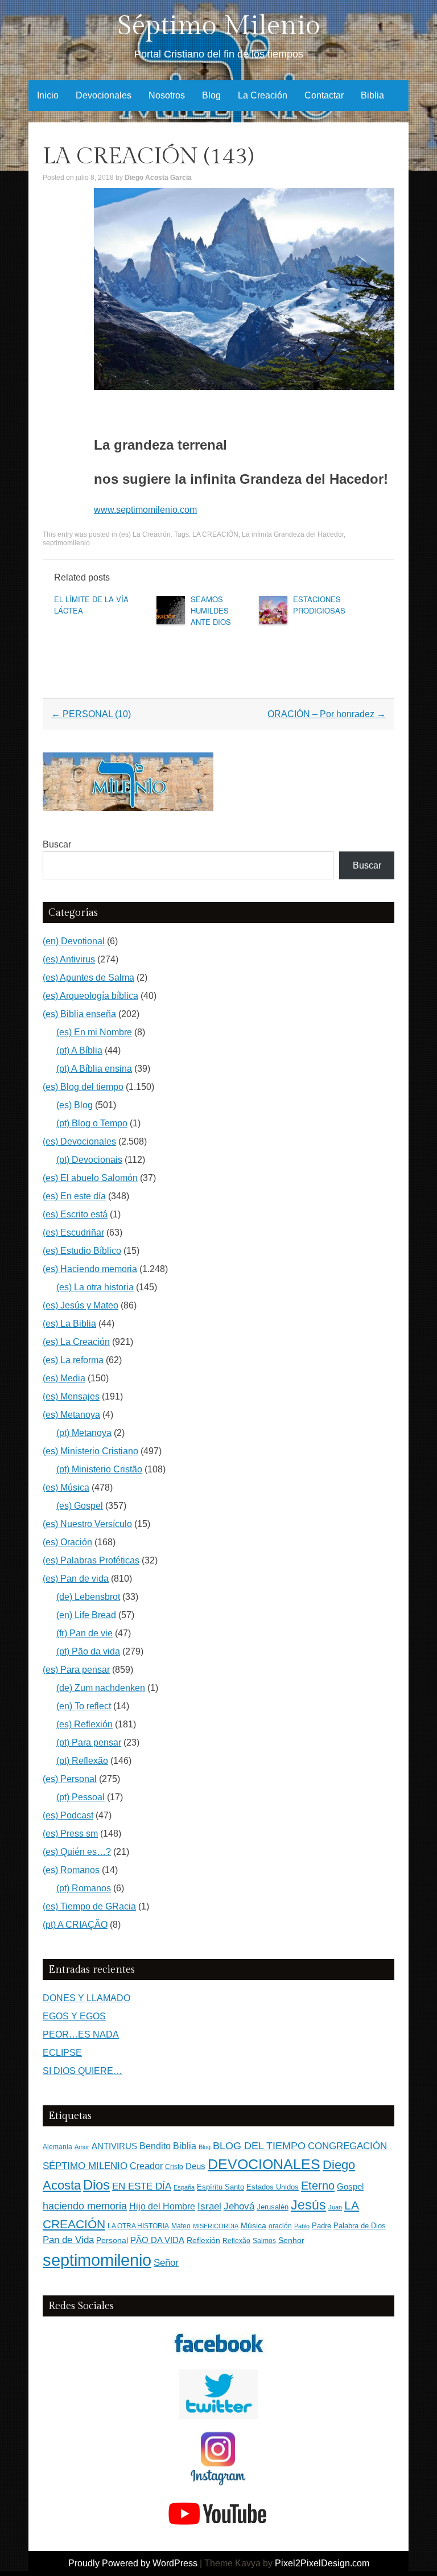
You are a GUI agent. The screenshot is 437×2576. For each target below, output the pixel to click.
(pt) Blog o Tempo (92, 1123)
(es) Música (66, 1487)
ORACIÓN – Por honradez (327, 714)
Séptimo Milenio (219, 26)
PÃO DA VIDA (157, 2240)
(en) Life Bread (86, 1615)
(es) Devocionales (79, 1141)
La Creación (263, 95)
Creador (146, 2166)
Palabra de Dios (360, 2226)
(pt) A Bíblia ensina (94, 1069)
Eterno (318, 2186)
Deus (195, 2166)
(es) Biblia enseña (79, 1014)
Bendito (155, 2146)
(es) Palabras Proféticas (91, 1560)
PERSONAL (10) (91, 714)
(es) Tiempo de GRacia (89, 1906)
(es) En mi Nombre (94, 1032)
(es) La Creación (145, 534)
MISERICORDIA (216, 2226)
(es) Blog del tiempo (83, 1087)
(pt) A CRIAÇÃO (75, 1925)
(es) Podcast (68, 1815)
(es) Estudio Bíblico (82, 1251)
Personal (112, 2240)
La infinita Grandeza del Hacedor (293, 534)
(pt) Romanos (84, 1888)
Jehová (239, 2206)
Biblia (372, 95)
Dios (96, 2185)
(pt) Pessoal (81, 1797)
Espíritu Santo (220, 2187)
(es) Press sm (70, 1834)
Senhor (291, 2240)
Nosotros (167, 95)
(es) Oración (67, 1542)
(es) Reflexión (84, 1724)
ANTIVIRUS (114, 2146)
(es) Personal (70, 1779)
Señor (166, 2262)
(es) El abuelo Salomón (90, 1178)
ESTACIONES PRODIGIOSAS (319, 605)
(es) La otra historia (95, 1287)
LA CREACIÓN (215, 534)
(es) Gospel (80, 1506)
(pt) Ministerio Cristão (99, 1469)
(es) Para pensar (76, 1670)
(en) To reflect (84, 1706)
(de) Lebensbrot (88, 1597)
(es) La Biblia (69, 1324)
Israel (209, 2206)
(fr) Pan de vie (84, 1633)
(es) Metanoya (71, 1415)
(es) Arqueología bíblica (90, 996)
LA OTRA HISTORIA (138, 2226)
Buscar (57, 844)
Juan (335, 2207)
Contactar (324, 95)
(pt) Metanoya (84, 1433)
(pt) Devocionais (89, 1160)
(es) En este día (74, 1196)
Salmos (264, 2241)
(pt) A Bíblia (79, 1050)
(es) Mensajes (71, 1396)
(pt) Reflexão (82, 1761)
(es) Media (64, 1378)
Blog (211, 95)
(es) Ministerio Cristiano (90, 1451)
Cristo (174, 2167)
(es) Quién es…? (77, 1852)
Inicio (48, 95)
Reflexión (203, 2240)
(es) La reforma (73, 1360)
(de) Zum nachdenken (101, 1688)
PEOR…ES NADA (81, 2034)
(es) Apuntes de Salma (88, 978)
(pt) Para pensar (89, 1742)
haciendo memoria (85, 2206)
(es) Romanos (71, 1870)
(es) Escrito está (75, 1214)
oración (280, 2226)
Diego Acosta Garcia (158, 178)
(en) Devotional (74, 941)
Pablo (302, 2226)
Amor (82, 2147)
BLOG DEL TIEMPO (259, 2145)
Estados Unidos (273, 2187)
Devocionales (104, 95)
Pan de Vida (68, 2240)
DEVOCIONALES (264, 2164)
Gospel (350, 2186)
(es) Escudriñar (73, 1233)
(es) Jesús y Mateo (81, 1305)
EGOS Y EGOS (74, 2016)
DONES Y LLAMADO (86, 1998)
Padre (321, 2226)
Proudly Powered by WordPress (133, 2563)
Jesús (308, 2205)
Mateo (181, 2226)
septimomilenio (66, 543)
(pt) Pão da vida (88, 1651)
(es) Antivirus (69, 959)
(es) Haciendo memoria (90, 1269)
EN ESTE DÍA (142, 2186)
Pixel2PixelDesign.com (322, 2563)
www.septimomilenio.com (145, 510)
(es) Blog (75, 1105)
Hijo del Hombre (162, 2206)
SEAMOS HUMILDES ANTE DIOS (211, 610)
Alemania (57, 2147)
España (184, 2187)
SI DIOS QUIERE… (83, 2071)
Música (253, 2226)
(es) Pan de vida (76, 1579)
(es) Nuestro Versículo (87, 1524)
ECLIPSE (62, 2053)
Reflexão (236, 2241)
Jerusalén (273, 2207)
